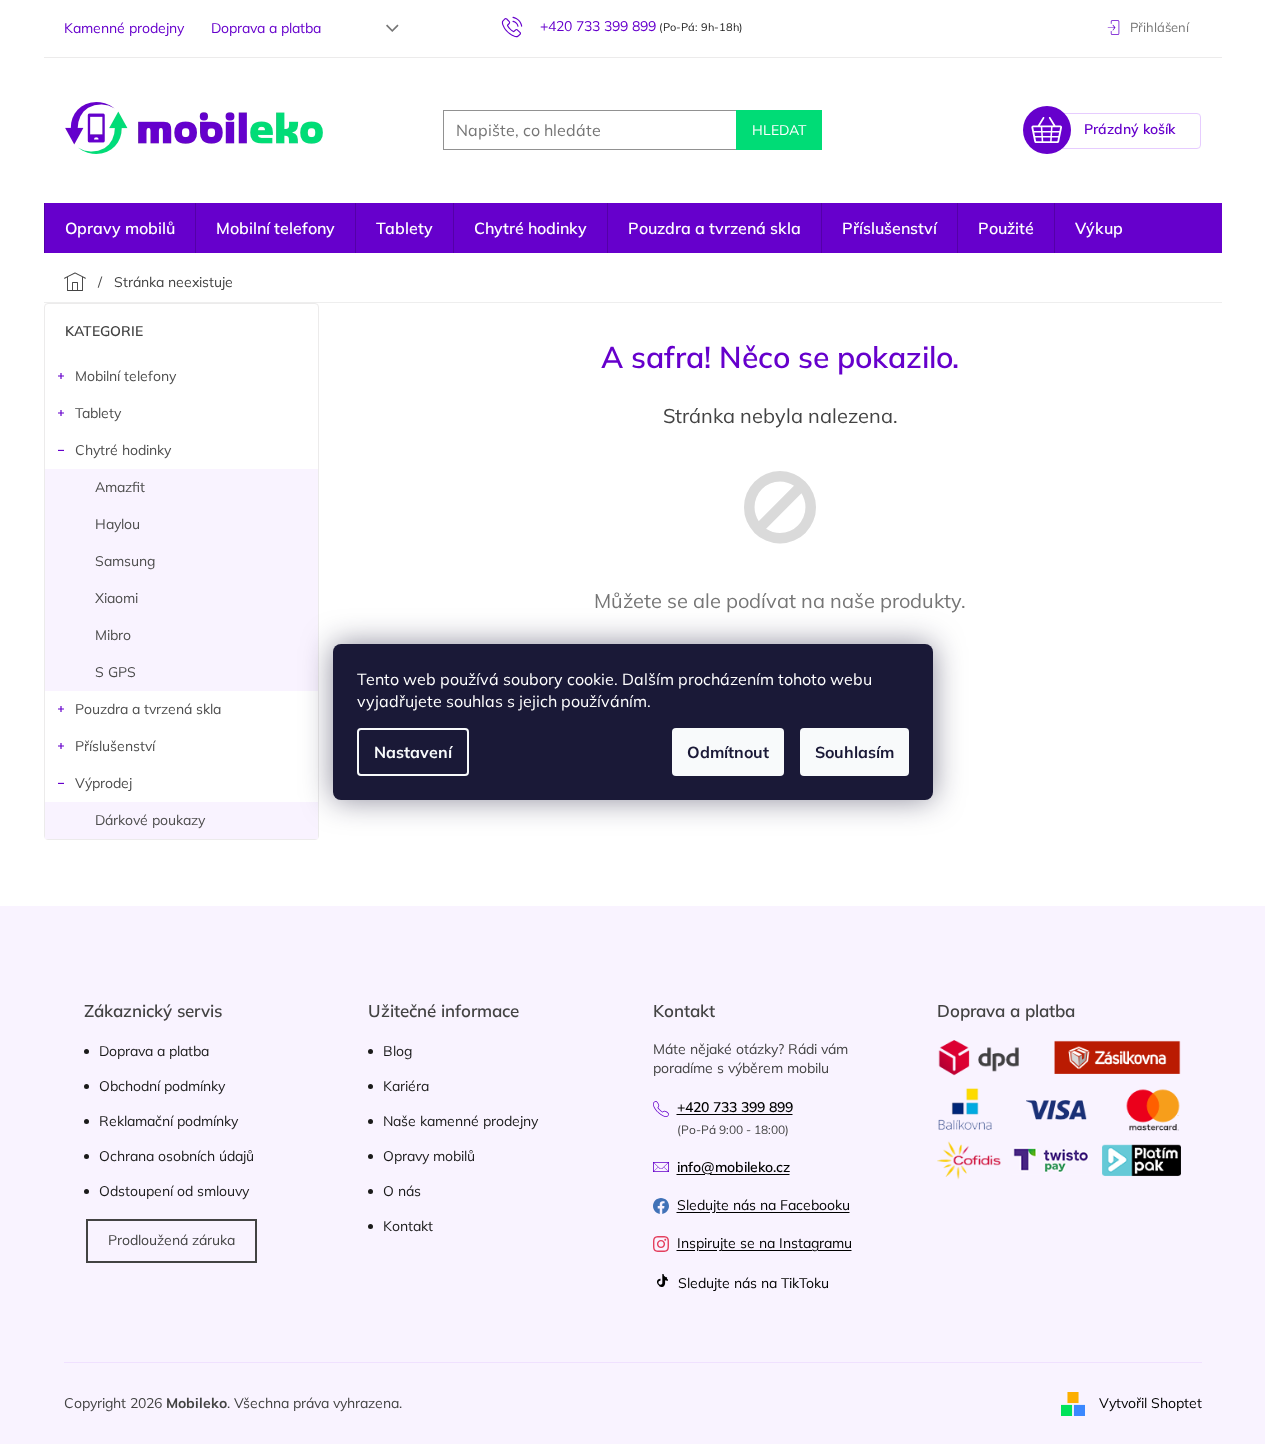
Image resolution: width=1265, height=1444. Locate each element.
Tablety (98, 413)
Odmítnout (728, 752)
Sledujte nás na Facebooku (763, 1205)
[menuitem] (120, 228)
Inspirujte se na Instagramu (764, 1243)
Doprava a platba (266, 28)
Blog (397, 1051)
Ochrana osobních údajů (176, 1156)
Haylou (117, 524)
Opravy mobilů (429, 1156)
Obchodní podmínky (162, 1086)
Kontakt (408, 1226)
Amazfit (120, 487)
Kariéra (406, 1086)
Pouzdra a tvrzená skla (148, 709)
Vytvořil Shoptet (1150, 1402)
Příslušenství (115, 746)
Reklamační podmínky (168, 1121)
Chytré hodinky (123, 450)
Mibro (113, 635)
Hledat (779, 130)
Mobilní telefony (125, 376)
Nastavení (413, 752)
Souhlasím (854, 752)
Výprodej (103, 783)
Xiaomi (116, 598)
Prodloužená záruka (171, 1240)
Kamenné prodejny (124, 28)
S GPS (115, 672)
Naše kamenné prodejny (460, 1121)
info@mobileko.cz (733, 1167)
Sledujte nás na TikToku (751, 1283)
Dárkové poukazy (150, 820)
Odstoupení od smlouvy (174, 1191)
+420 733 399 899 (735, 1107)
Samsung (125, 561)
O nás (402, 1191)
